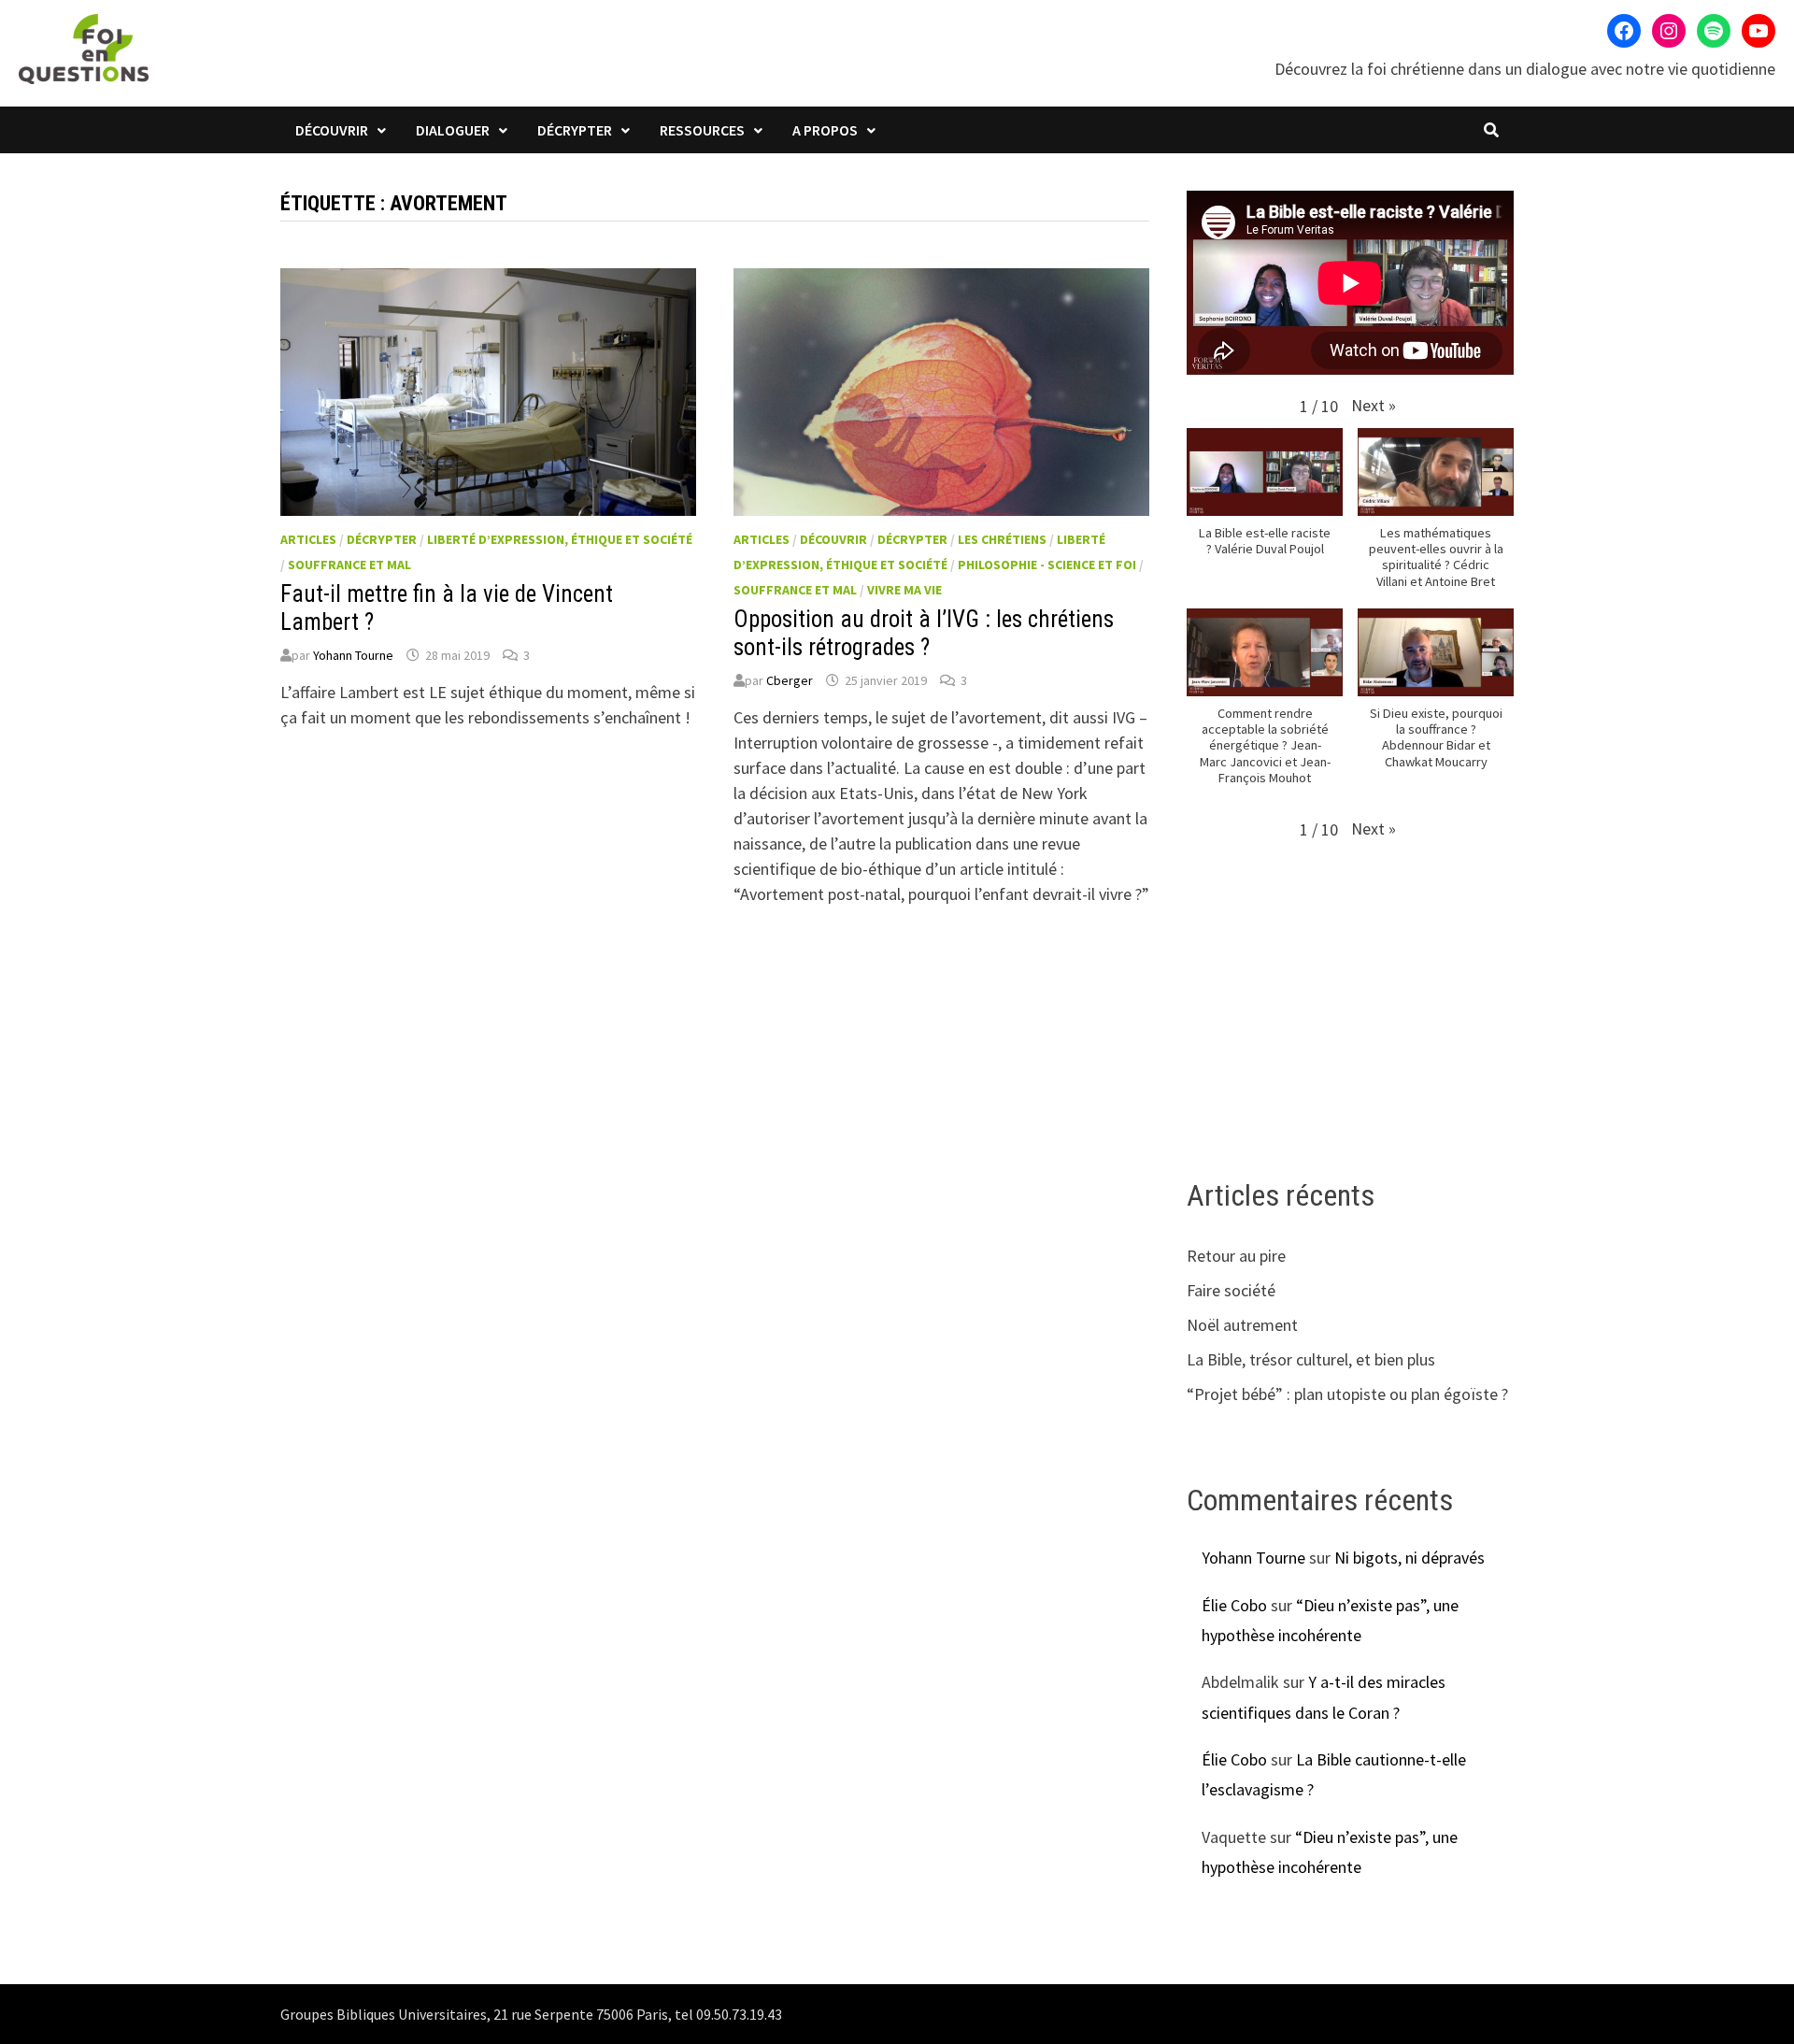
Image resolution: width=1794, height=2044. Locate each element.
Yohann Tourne (353, 655)
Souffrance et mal (349, 565)
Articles (308, 539)
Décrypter (575, 130)
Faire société (1231, 1290)
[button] (1374, 405)
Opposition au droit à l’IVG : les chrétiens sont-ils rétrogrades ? (924, 633)
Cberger (790, 680)
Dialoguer (453, 130)
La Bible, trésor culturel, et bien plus (1311, 1359)
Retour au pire (1236, 1256)
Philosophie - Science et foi (1047, 565)
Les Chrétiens (1002, 539)
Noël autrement (1242, 1325)
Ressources (702, 130)
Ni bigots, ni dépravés (1410, 1558)
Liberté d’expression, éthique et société (560, 539)
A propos (825, 130)
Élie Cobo (1234, 1605)
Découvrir (332, 130)
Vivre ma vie (904, 590)
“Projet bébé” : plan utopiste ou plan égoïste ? (1347, 1394)
